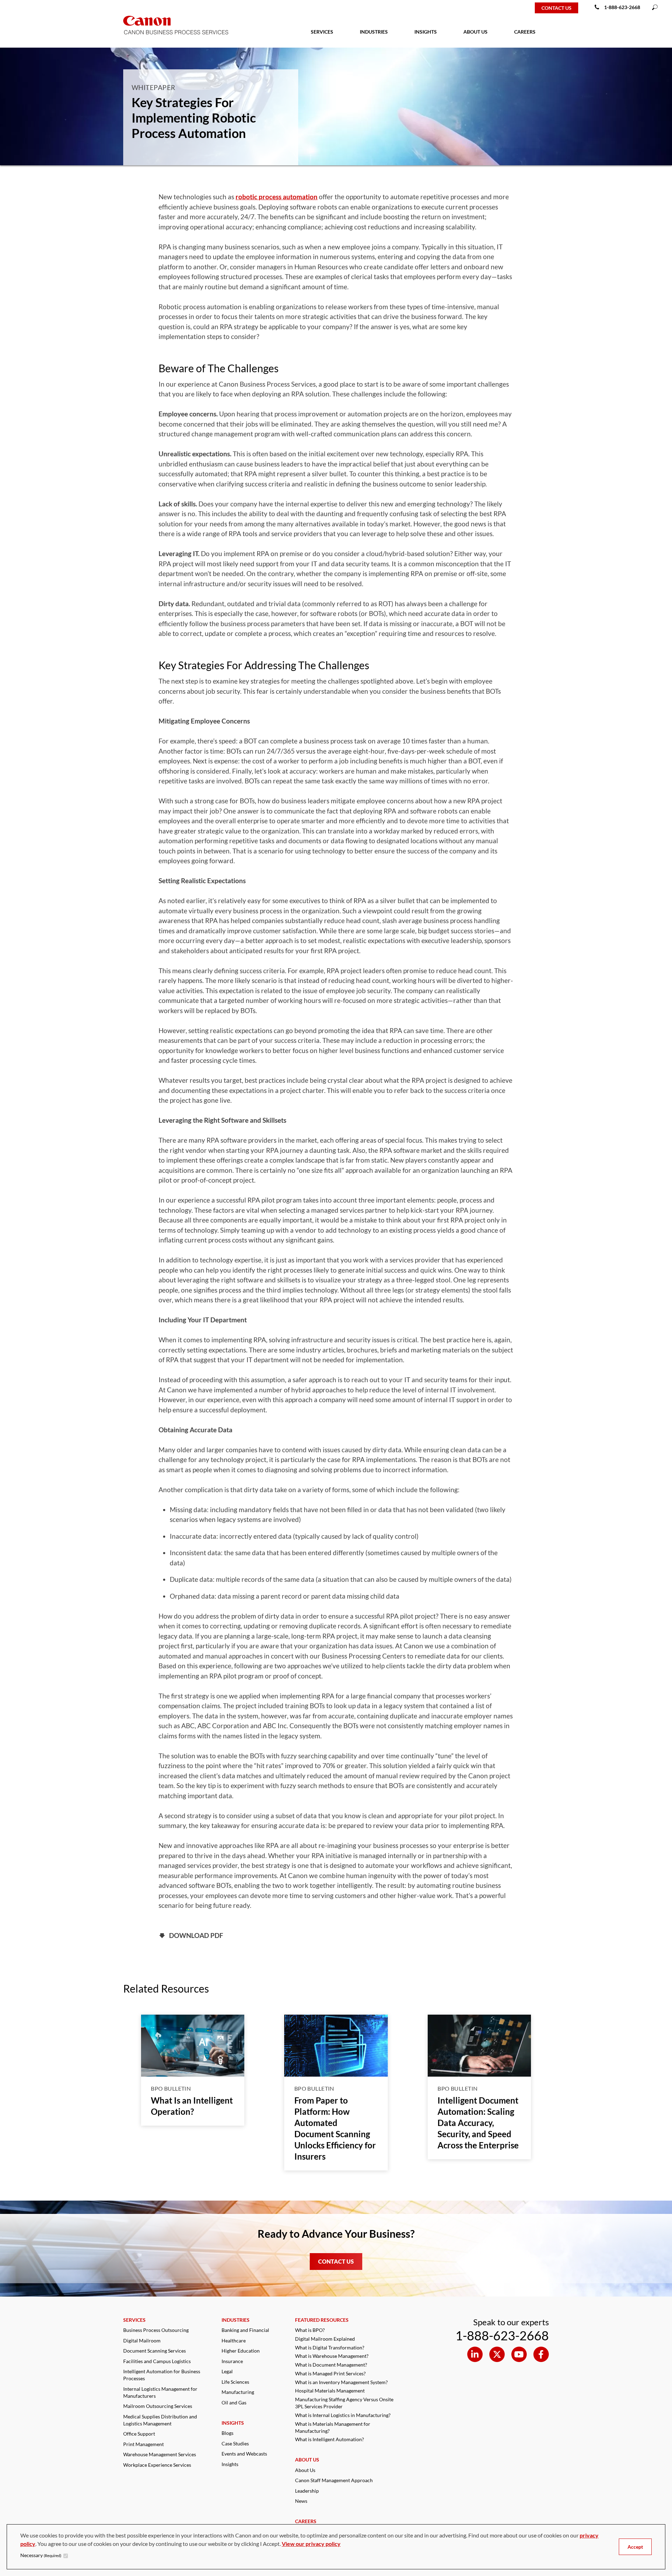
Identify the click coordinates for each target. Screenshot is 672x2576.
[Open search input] (655, 8)
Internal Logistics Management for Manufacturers (160, 2392)
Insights (230, 2464)
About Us (305, 2470)
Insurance (232, 2361)
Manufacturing (238, 2392)
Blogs (227, 2433)
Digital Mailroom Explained (325, 2339)
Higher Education (241, 2351)
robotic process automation (276, 197)
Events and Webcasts (244, 2454)
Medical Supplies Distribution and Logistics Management (160, 2420)
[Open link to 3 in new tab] (541, 2354)
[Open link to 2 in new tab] (519, 2354)
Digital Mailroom (142, 2340)
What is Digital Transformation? (330, 2348)
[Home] (29, 8)
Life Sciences (235, 2382)
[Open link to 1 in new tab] (497, 2354)
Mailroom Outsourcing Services (158, 2406)
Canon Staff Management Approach (334, 2480)
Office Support (139, 2434)
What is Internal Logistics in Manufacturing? (343, 2415)
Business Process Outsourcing (156, 2330)
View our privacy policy (311, 2544)
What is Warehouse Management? (332, 2356)
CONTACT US (336, 2261)
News (301, 2501)
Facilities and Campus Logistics (157, 2361)
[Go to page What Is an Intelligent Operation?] (193, 2046)
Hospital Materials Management (330, 2391)
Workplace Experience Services (157, 2465)
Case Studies (235, 2443)
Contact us (556, 8)
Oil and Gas (234, 2402)
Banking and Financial (245, 2330)
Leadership (307, 2491)
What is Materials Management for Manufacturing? (333, 2427)
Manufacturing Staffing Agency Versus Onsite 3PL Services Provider (344, 2403)
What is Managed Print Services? (330, 2373)
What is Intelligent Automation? (330, 2439)
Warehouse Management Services (160, 2454)
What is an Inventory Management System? (341, 2382)
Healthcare (234, 2340)
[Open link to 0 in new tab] (475, 2354)
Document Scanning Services (155, 2351)
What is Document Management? (331, 2365)
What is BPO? (310, 2330)
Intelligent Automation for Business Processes (162, 2375)
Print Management (143, 2444)
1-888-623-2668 (622, 7)
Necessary (41, 2555)
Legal (227, 2371)
